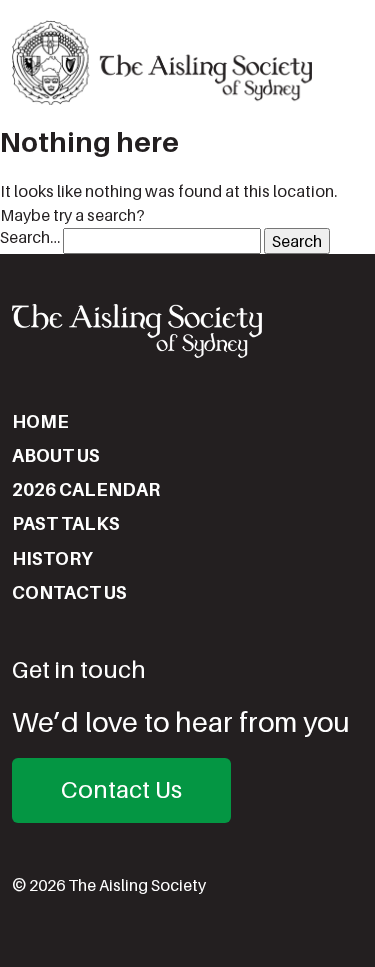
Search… (30, 237)
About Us (56, 455)
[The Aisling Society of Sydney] (162, 62)
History (52, 558)
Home (40, 421)
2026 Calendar (86, 489)
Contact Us (69, 592)
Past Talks (66, 523)
